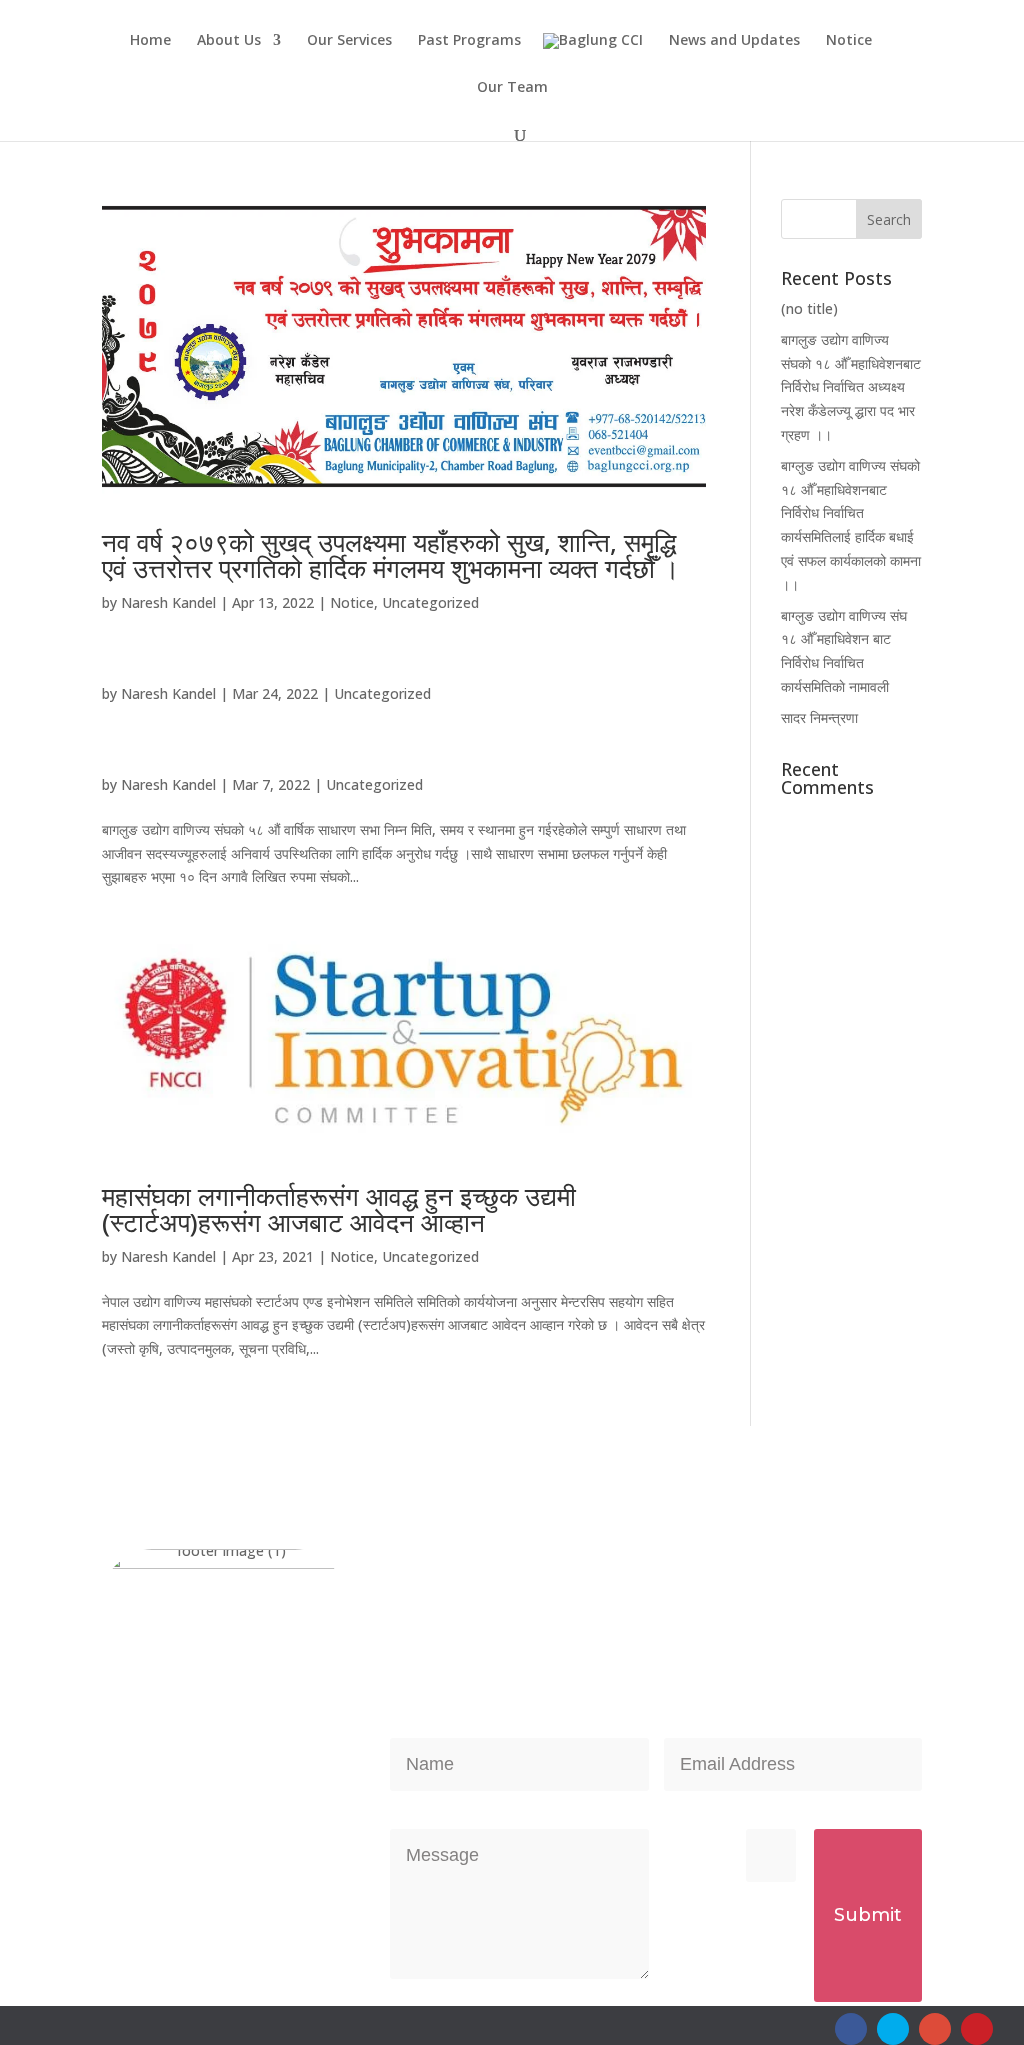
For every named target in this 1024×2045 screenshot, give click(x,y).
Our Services (349, 41)
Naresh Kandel (168, 602)
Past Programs (469, 41)
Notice (849, 41)
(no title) (809, 308)
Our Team (512, 88)
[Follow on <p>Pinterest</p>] (977, 2029)
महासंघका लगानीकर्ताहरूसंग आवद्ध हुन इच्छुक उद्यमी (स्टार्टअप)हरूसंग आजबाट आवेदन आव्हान (339, 1209)
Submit (868, 1915)
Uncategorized (430, 602)
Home (150, 41)
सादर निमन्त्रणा (819, 717)
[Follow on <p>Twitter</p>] (893, 2029)
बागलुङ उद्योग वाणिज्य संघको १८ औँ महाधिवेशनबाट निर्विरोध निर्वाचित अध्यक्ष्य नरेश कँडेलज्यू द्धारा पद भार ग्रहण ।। (851, 387)
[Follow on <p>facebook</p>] (851, 2029)
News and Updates (734, 41)
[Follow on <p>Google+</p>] (935, 2029)
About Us (229, 41)
